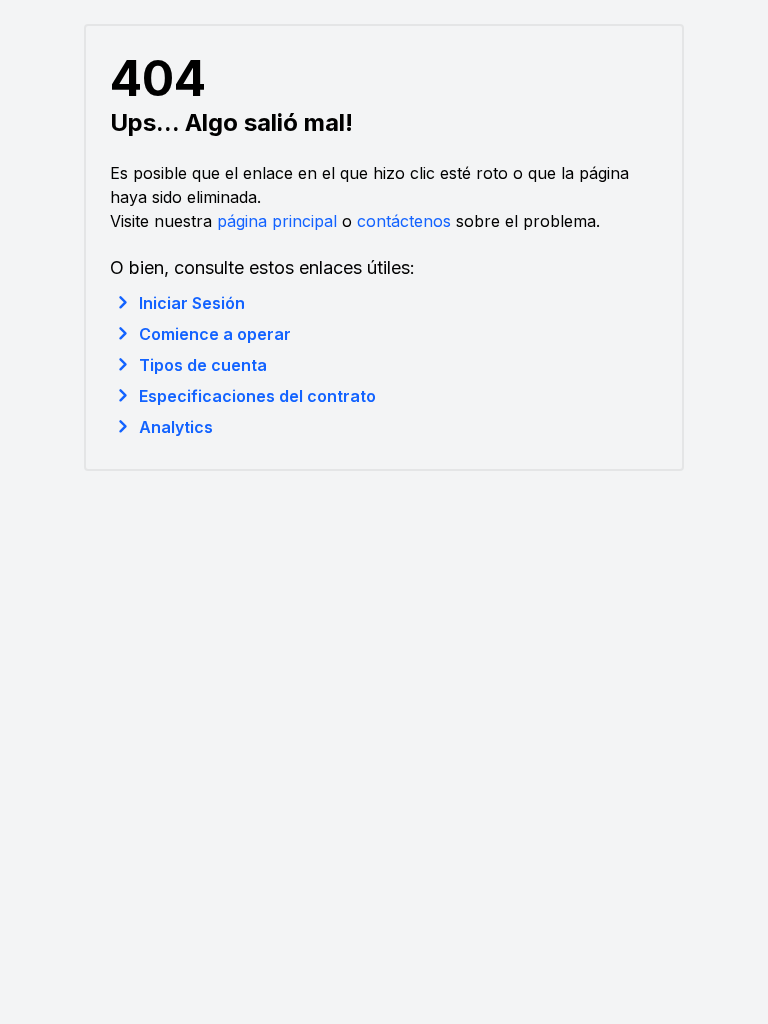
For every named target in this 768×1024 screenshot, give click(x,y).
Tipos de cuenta (203, 365)
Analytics (176, 427)
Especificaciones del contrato (257, 396)
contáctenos (404, 221)
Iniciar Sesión (192, 303)
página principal (277, 221)
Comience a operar (215, 334)
